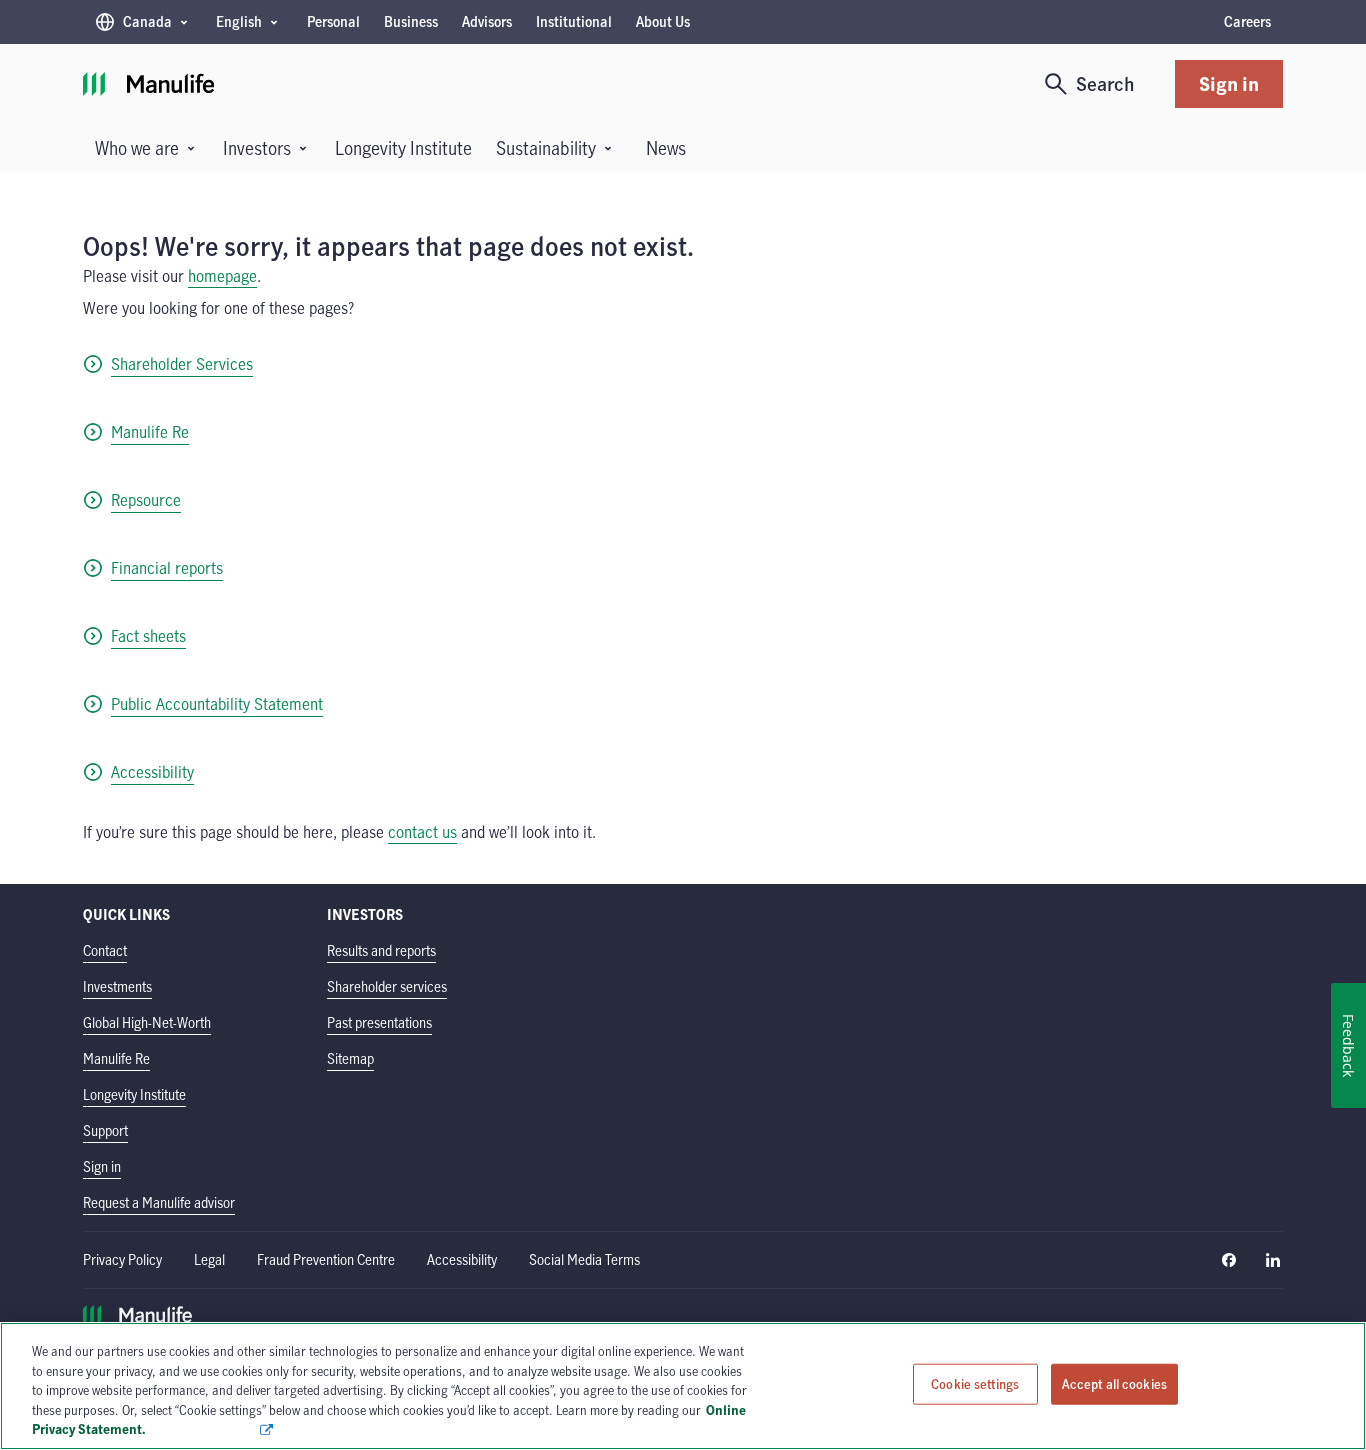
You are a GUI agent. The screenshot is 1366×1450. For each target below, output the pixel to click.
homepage (222, 276)
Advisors (487, 21)
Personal (333, 21)
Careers (1247, 21)
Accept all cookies (1114, 1384)
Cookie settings (975, 1384)
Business (411, 21)
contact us (422, 832)
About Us (663, 21)
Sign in (1229, 83)
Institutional (574, 21)
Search (1105, 83)
